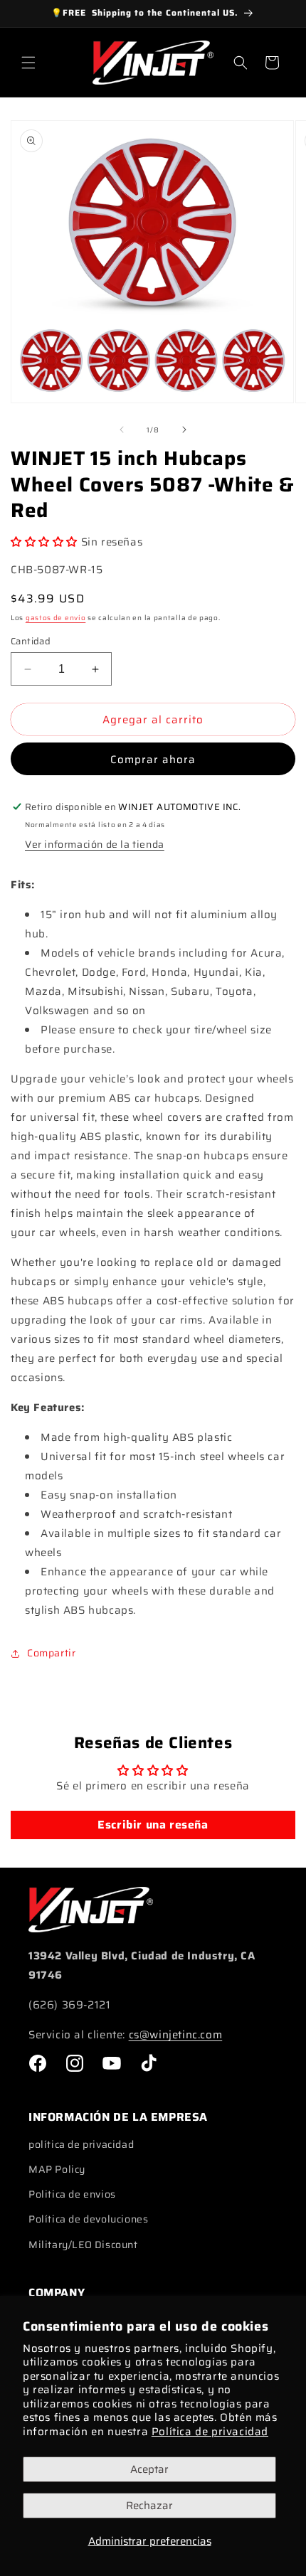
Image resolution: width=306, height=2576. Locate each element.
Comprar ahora (153, 760)
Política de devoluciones (88, 2219)
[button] (28, 63)
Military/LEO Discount (83, 2245)
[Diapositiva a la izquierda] (122, 430)
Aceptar (149, 2469)
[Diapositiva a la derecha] (184, 430)
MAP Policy (57, 2169)
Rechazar (149, 2506)
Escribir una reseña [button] (153, 1825)
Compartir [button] (51, 1653)
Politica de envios (72, 2194)
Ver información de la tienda (95, 844)
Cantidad (31, 642)
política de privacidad (81, 2144)
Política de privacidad (210, 2432)
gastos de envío (56, 618)
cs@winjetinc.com (176, 2035)
